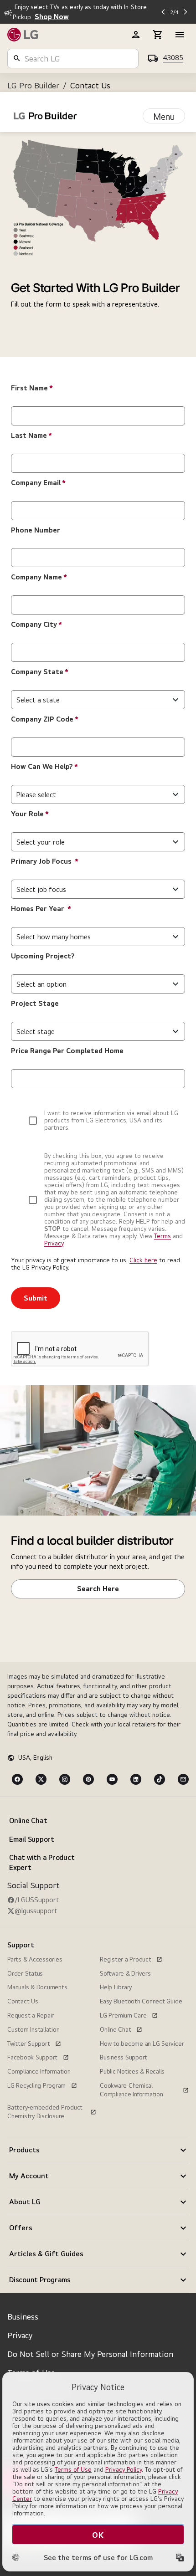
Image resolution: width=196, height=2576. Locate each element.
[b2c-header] (136, 35)
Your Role (30, 814)
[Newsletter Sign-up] (183, 1779)
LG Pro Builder (33, 85)
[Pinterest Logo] (88, 1779)
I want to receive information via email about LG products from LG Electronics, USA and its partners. (111, 1120)
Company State (40, 672)
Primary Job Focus (45, 861)
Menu (164, 116)
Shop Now (52, 17)
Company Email (38, 483)
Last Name (31, 435)
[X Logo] (41, 1779)
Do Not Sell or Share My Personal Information (90, 2354)
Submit (36, 1298)
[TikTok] (160, 1779)
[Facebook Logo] (17, 1779)
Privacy (54, 1243)
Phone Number (36, 530)
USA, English (35, 1757)
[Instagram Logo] (65, 1779)
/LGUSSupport (37, 1900)
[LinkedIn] (136, 1779)
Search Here (98, 1589)
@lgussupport (36, 1911)
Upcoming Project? (43, 956)
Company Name (39, 577)
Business (23, 2317)
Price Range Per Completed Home (67, 1051)
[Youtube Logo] (112, 1779)
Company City (36, 624)
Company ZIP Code (45, 719)
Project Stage (35, 1003)
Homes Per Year (41, 909)
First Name (32, 388)
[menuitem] (52, 1844)
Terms (162, 1236)
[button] (98, 2150)
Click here (143, 1260)
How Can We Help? (44, 766)
